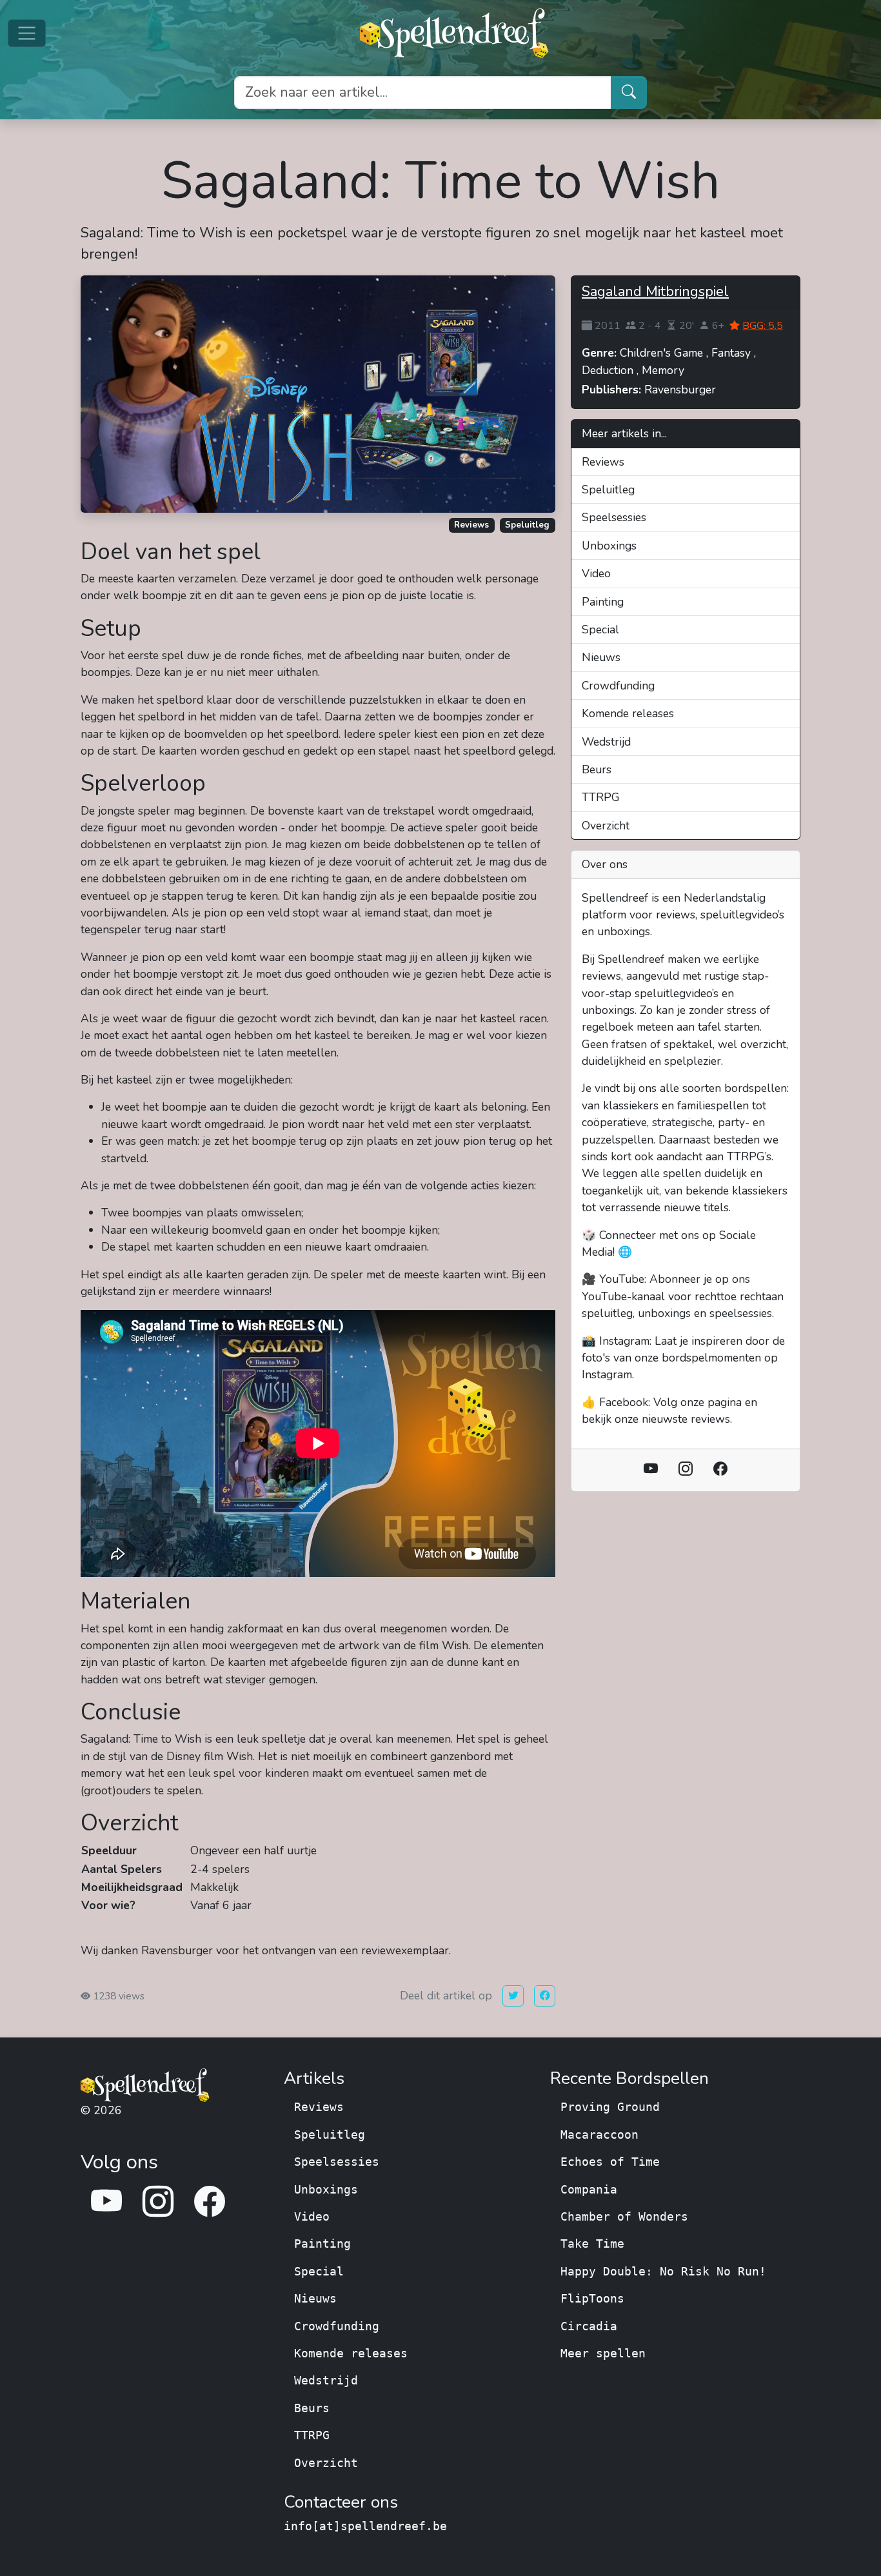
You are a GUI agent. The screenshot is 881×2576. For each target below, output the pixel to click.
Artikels (314, 2079)
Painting (603, 602)
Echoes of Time (610, 2162)
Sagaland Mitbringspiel (655, 292)
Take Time (592, 2244)
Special (600, 629)
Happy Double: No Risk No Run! (663, 2272)
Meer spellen (603, 2353)
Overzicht (606, 826)
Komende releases (628, 713)
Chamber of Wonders (624, 2217)
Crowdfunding (618, 686)
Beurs (597, 769)
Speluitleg (527, 525)
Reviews (471, 525)
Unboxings (609, 546)
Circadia (589, 2326)
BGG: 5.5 (763, 326)
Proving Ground (610, 2107)
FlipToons (592, 2299)
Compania (589, 2190)
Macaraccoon (599, 2135)
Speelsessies (614, 517)
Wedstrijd (606, 742)
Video (596, 573)
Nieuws (601, 657)
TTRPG (601, 797)
